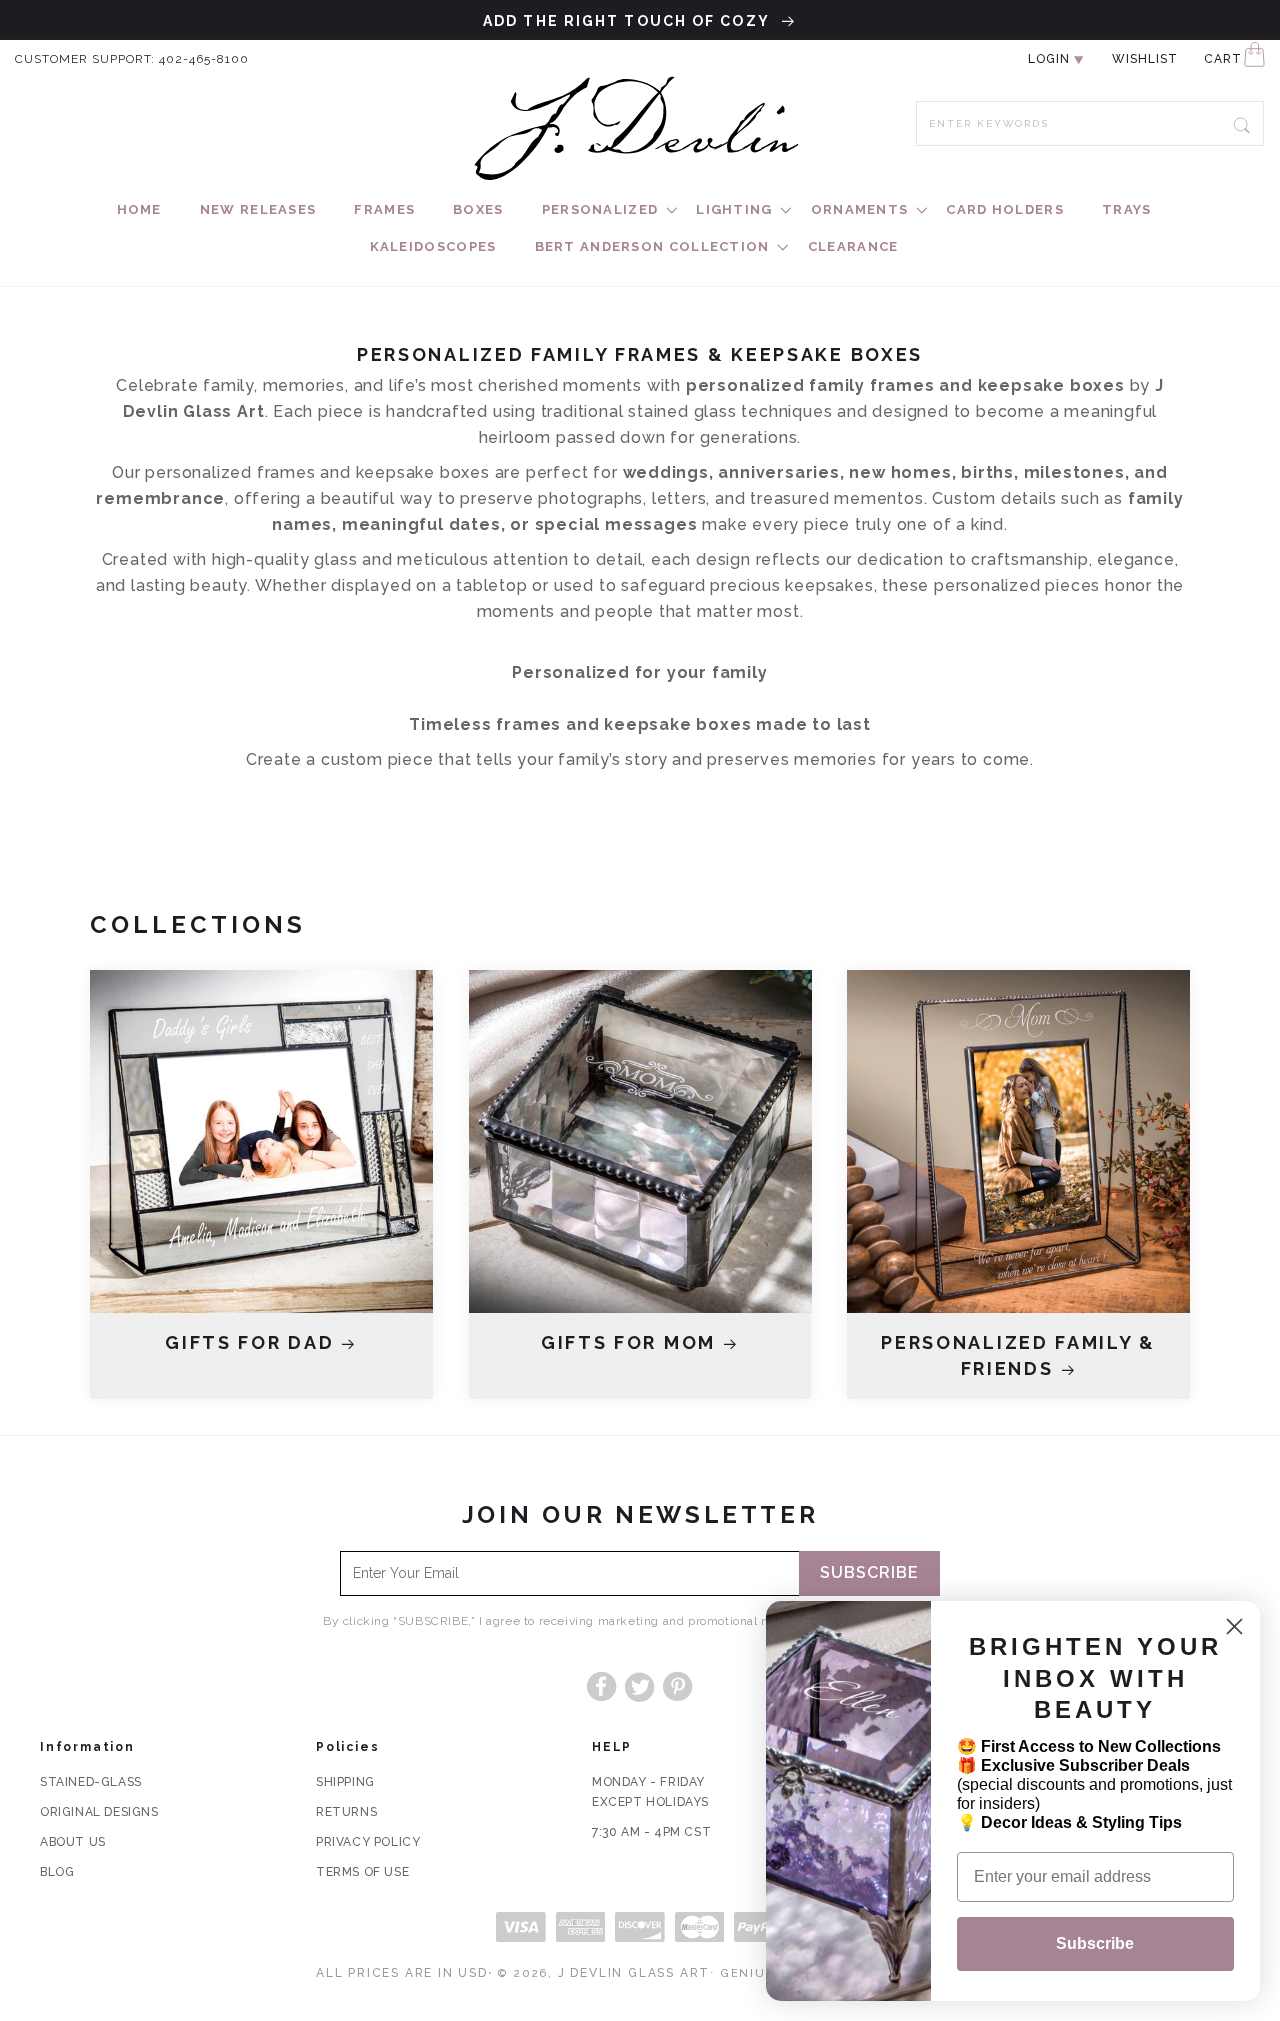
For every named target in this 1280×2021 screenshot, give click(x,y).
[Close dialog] (1234, 1626)
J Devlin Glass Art (634, 1973)
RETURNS (346, 1812)
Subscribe (869, 1573)
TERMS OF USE (362, 1872)
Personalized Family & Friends (1018, 1355)
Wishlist (1145, 59)
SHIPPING (345, 1782)
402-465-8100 (204, 59)
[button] (600, 210)
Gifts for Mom (628, 1342)
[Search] (1242, 123)
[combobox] (1090, 123)
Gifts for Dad (249, 1342)
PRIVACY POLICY (368, 1842)
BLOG (57, 1872)
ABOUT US (73, 1842)
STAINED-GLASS (91, 1782)
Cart (1223, 59)
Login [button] (1049, 59)
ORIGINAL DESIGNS (99, 1812)
